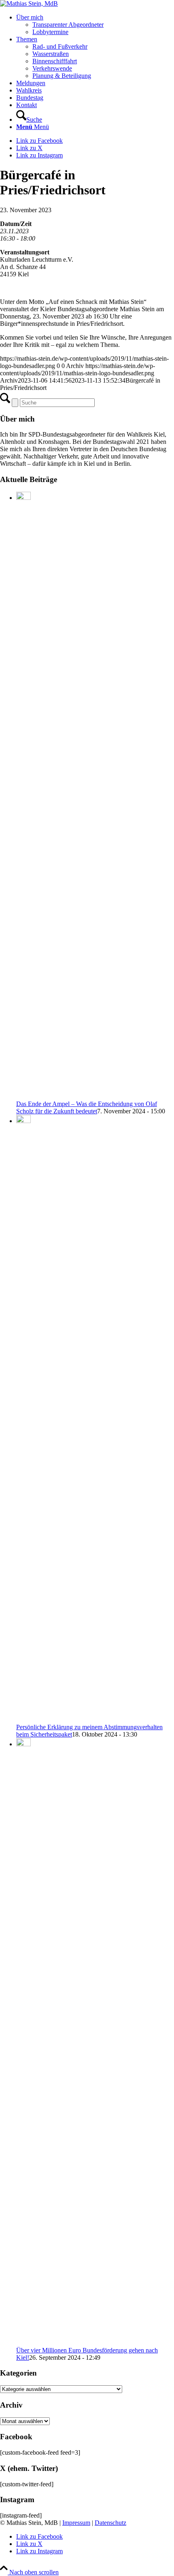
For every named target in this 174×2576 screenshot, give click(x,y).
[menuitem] (95, 25)
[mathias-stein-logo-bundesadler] (29, 3)
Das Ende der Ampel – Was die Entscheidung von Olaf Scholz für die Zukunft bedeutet (87, 1107)
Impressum (76, 2523)
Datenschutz (110, 2523)
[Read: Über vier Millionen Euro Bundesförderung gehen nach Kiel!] (23, 1744)
